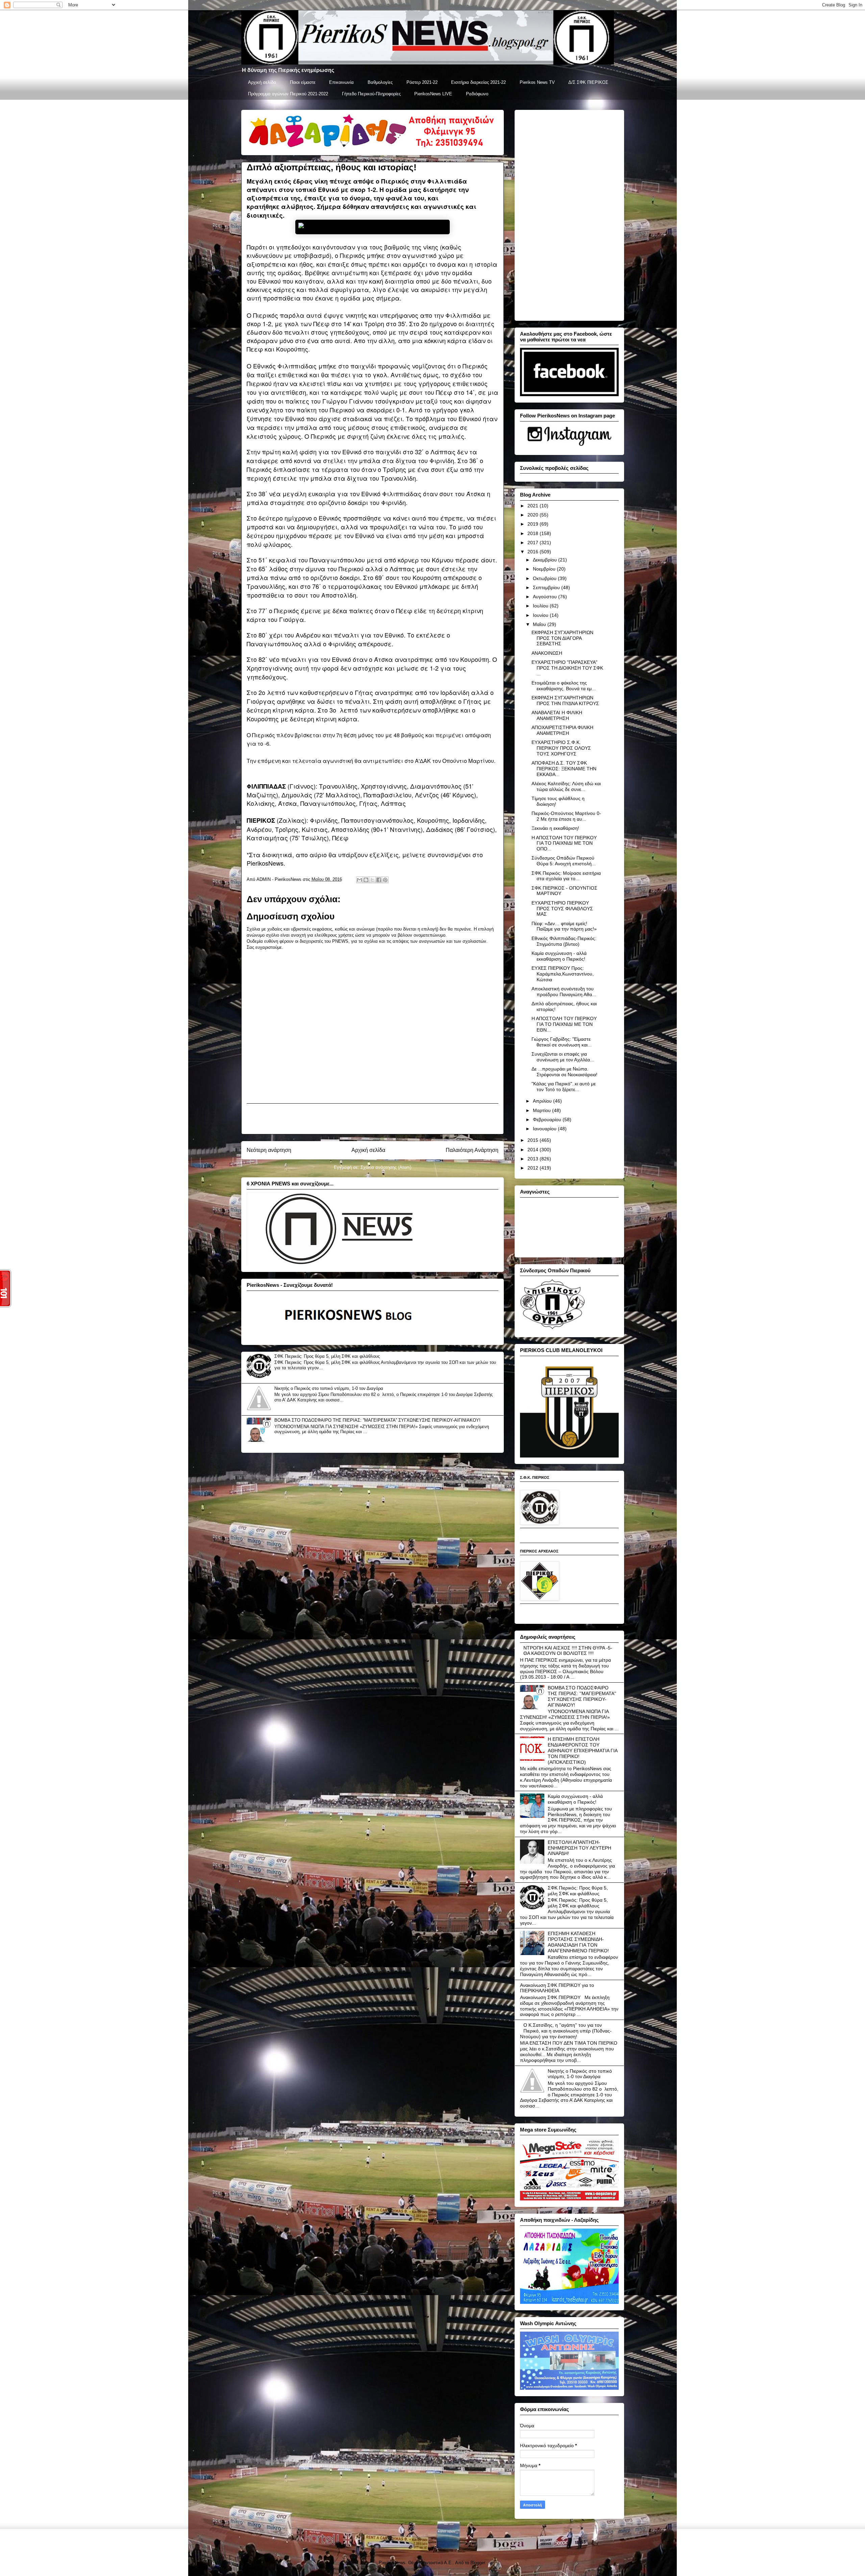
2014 (534, 1150)
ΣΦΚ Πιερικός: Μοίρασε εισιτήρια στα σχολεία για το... (566, 876)
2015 (534, 1140)
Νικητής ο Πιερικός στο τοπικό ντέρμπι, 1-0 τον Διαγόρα (329, 1388)
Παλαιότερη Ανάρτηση (472, 1150)
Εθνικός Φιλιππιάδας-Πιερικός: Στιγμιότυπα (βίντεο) (564, 941)
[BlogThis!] (366, 880)
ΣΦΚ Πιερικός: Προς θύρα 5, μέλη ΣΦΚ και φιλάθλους (327, 1356)
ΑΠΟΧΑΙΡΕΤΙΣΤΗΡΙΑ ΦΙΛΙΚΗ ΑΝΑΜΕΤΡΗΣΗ (562, 730)
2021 (534, 506)
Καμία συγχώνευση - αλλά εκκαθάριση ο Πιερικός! (559, 956)
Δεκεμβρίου (546, 560)
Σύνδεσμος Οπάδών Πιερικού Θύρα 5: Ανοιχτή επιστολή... (564, 861)
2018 (534, 533)
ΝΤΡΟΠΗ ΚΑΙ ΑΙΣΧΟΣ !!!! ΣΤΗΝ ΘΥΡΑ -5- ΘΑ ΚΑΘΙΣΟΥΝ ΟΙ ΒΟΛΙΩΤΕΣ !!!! (568, 1651)
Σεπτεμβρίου (547, 587)
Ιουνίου (541, 615)
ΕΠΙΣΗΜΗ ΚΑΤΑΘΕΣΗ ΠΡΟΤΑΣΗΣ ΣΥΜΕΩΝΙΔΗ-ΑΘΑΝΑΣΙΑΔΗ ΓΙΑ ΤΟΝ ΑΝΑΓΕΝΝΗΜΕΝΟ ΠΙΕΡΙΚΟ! (578, 1942)
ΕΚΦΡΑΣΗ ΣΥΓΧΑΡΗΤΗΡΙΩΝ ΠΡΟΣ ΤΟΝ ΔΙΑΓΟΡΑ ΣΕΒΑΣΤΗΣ (562, 638)
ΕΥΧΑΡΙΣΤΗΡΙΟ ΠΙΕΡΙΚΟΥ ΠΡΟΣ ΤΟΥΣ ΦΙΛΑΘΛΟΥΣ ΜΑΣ (562, 909)
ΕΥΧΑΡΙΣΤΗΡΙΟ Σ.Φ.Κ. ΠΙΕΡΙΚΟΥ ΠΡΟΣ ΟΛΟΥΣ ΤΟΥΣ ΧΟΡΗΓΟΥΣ (561, 748)
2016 (534, 552)
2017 (534, 543)
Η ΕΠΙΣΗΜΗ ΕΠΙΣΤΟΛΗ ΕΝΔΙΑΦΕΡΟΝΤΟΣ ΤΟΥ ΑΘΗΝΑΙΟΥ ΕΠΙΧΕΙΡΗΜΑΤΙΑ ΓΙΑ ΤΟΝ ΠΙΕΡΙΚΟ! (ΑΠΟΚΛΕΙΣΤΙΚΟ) (583, 1750)
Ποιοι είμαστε (303, 82)
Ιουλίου (541, 606)
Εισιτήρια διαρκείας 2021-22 (478, 82)
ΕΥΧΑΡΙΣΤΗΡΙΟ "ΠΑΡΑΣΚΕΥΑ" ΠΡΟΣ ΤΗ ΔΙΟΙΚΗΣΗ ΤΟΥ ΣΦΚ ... (567, 668)
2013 (534, 1159)
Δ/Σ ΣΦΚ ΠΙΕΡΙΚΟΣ (588, 82)
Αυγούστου (546, 597)
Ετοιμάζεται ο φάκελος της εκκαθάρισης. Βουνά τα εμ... (564, 686)
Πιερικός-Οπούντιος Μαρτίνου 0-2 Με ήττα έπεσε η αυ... (566, 816)
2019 (534, 524)
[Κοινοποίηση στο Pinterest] (385, 880)
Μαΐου (540, 624)
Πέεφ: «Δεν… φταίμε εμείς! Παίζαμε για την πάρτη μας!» (564, 926)
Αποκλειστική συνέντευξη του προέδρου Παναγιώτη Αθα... (564, 992)
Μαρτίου (542, 1110)
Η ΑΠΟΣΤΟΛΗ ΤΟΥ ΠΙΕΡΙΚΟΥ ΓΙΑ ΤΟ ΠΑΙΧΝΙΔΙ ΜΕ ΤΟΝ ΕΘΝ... (564, 1024)
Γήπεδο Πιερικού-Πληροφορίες (371, 94)
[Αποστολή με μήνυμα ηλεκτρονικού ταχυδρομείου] (360, 880)
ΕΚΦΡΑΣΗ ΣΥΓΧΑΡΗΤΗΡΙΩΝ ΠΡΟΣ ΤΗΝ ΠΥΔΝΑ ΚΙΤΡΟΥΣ (565, 701)
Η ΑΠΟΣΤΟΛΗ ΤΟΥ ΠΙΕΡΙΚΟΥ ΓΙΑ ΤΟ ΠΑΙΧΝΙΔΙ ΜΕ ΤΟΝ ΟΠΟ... (564, 843)
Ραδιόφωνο (477, 94)
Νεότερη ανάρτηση (269, 1150)
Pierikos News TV (537, 82)
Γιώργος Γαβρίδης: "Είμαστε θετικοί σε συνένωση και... (562, 1042)
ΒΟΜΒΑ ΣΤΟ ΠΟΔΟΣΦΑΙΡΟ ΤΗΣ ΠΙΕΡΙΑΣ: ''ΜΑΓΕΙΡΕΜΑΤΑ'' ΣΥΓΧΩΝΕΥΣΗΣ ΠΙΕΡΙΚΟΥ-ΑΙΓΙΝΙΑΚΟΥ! (377, 1420)
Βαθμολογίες (380, 82)
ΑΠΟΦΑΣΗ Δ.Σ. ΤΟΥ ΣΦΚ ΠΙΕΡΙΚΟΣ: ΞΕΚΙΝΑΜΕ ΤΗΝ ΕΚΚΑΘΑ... (564, 769)
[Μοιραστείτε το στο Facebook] (379, 880)
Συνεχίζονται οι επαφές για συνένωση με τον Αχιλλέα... (563, 1057)
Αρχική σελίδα (262, 82)
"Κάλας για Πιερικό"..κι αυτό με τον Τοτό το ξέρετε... (564, 1087)
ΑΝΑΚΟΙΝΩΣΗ (547, 653)
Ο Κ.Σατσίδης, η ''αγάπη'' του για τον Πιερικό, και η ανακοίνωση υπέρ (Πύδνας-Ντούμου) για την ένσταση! (566, 2031)
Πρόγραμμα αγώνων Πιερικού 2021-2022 (288, 94)
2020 (534, 515)
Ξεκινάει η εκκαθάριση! (555, 828)
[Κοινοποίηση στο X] (372, 880)
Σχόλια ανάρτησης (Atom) (386, 1167)
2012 (534, 1168)
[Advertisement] (372, 1119)
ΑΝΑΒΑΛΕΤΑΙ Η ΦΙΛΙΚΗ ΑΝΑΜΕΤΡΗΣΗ (557, 715)
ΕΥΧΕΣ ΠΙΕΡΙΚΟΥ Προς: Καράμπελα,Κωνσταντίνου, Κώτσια (563, 974)
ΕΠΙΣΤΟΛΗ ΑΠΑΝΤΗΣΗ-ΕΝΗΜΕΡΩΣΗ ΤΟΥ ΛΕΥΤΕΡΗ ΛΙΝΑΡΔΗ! (579, 1848)
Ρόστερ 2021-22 (422, 82)
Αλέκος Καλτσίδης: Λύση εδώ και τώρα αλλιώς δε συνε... (566, 786)
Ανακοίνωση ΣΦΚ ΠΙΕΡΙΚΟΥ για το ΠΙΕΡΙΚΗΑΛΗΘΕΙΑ (557, 1988)
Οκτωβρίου (545, 578)
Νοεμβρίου (545, 569)
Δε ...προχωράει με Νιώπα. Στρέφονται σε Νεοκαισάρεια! (564, 1072)
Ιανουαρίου (545, 1129)
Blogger (478, 2563)
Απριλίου (543, 1101)
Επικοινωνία (341, 82)
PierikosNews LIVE (433, 94)
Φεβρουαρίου (548, 1120)
